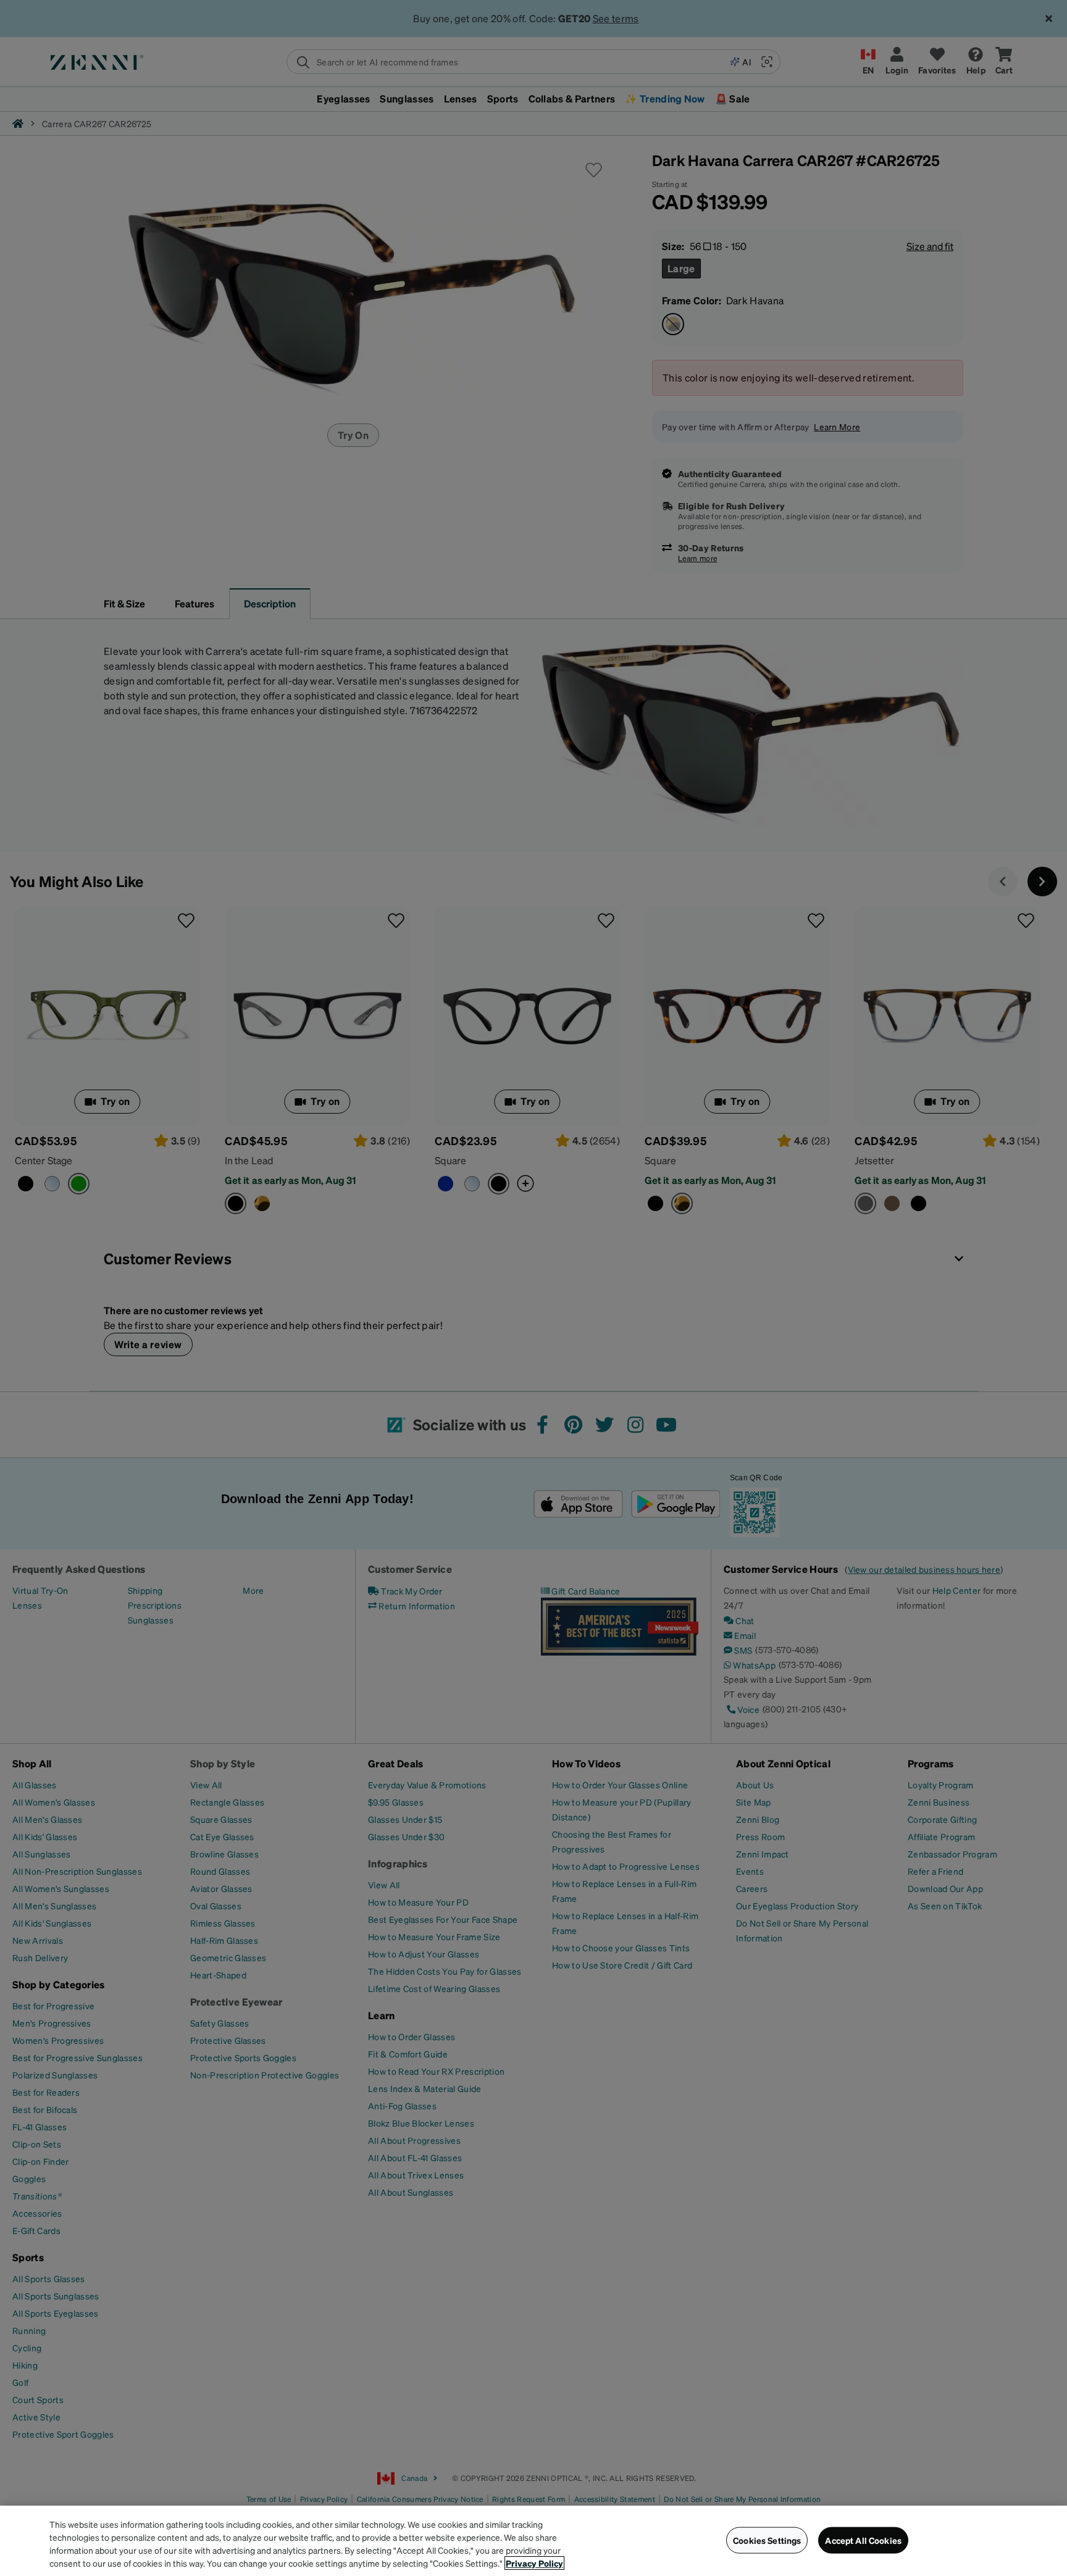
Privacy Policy (534, 2563)
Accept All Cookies (863, 2540)
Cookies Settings (767, 2540)
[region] (533, 2541)
